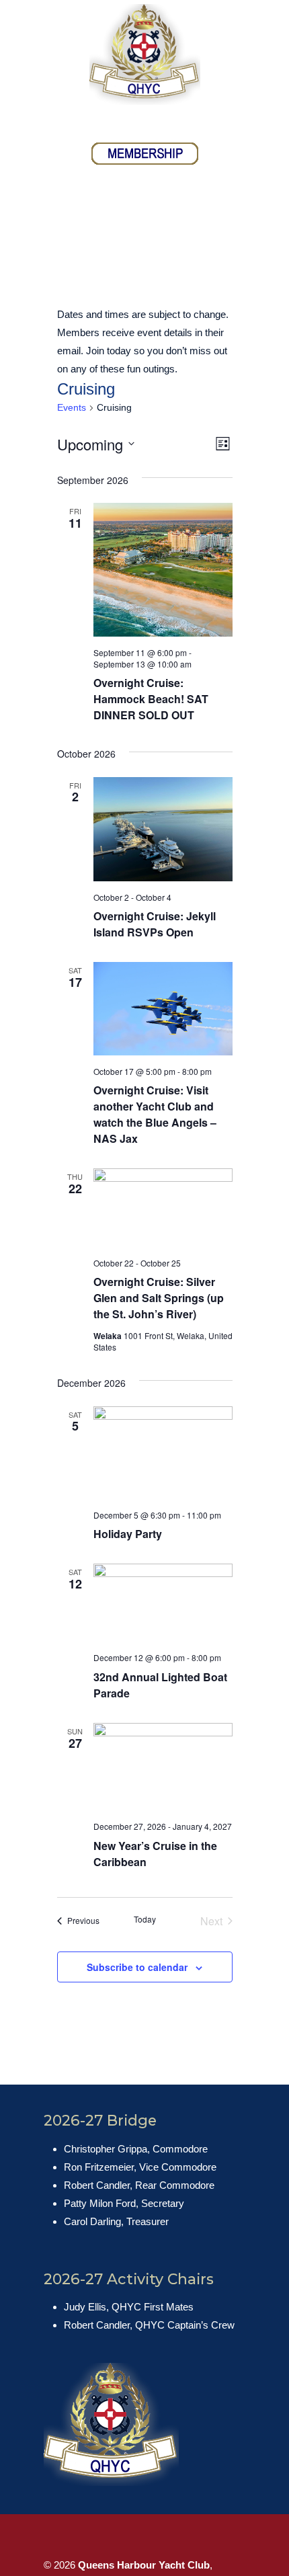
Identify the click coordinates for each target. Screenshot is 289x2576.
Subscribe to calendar (137, 1967)
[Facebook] (130, 122)
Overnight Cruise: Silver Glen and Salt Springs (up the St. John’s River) (159, 1298)
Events (72, 407)
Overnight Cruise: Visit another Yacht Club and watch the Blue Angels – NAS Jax (155, 1114)
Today (145, 1919)
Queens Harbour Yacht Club (144, 54)
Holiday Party (128, 1534)
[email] (159, 122)
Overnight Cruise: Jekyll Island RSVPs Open (155, 924)
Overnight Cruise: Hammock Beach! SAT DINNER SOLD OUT (151, 699)
